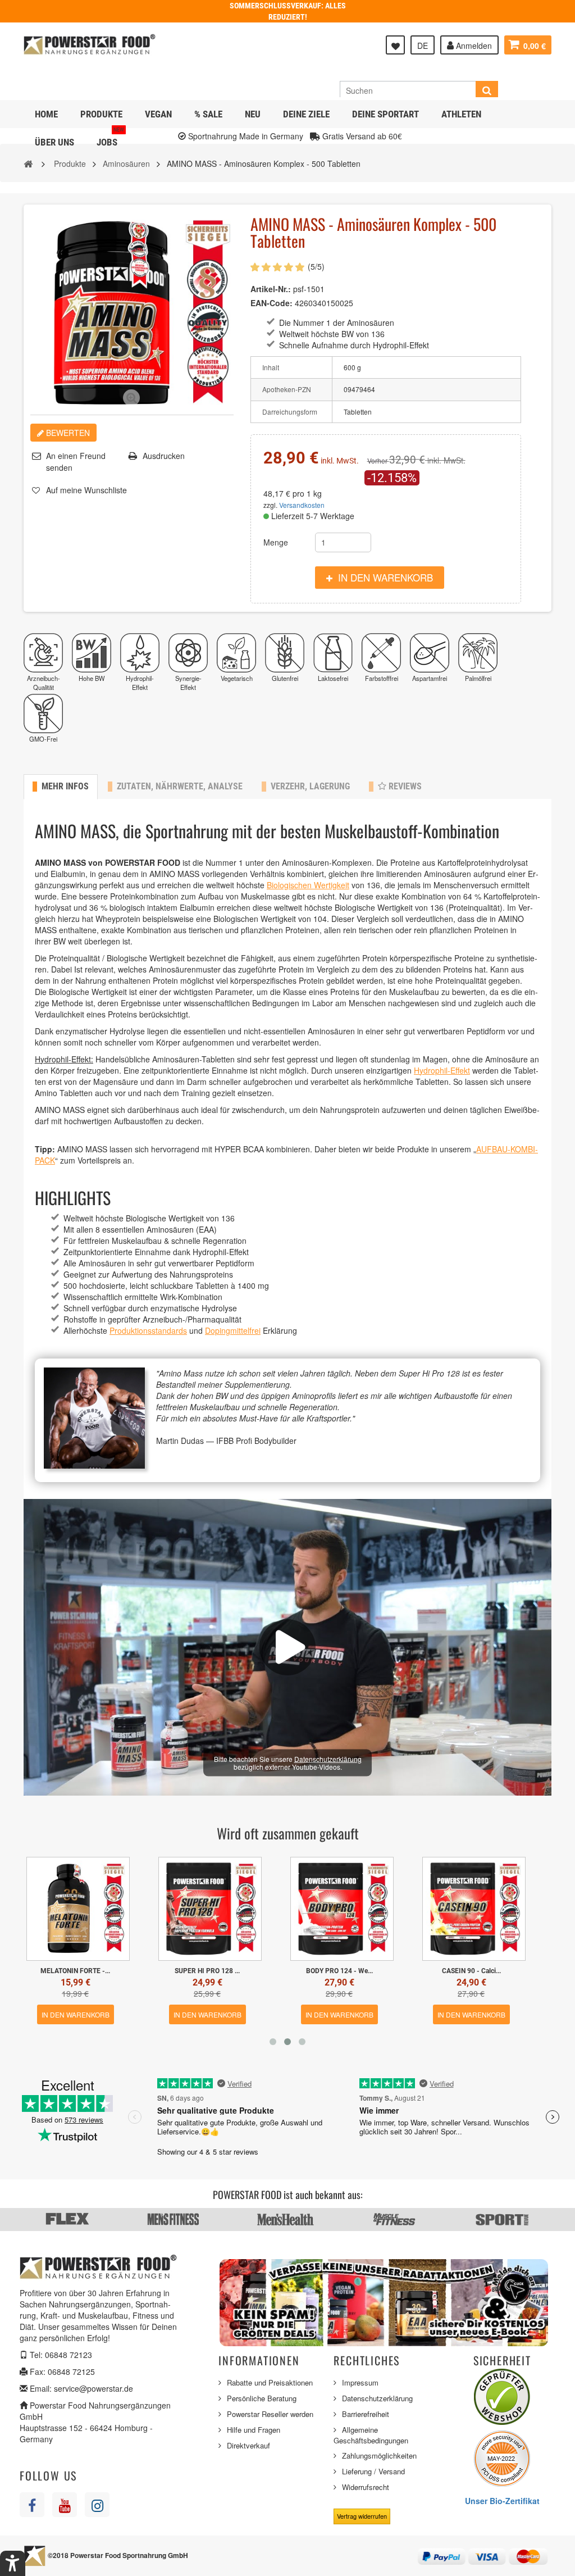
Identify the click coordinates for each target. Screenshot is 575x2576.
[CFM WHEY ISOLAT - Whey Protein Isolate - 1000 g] (342, 1909)
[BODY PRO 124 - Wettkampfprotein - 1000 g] (78, 1909)
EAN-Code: (271, 303)
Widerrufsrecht (366, 2487)
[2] (266, 267)
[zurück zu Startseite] (28, 163)
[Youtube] (65, 2505)
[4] (289, 267)
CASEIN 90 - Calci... (207, 1971)
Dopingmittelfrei (233, 1330)
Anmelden (473, 46)
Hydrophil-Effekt (442, 1070)
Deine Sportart (385, 114)
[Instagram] (97, 2505)
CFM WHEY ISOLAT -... (339, 1971)
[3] (277, 267)
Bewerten (67, 433)
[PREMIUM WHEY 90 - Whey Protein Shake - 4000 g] (474, 1909)
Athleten (461, 114)
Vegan (158, 114)
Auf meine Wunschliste (86, 490)
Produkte (101, 114)
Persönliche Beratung (262, 2398)
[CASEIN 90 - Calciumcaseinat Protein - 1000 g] (210, 1909)
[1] (255, 267)
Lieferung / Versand (373, 2471)
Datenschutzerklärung (328, 1758)
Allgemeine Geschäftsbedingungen (371, 2435)
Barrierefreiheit (366, 2414)
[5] (300, 267)
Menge (276, 542)
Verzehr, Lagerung (310, 786)
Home (46, 114)
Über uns (54, 142)
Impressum (360, 2382)
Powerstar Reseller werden (270, 2414)
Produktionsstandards (148, 1330)
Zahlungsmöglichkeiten (379, 2455)
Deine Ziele (306, 114)
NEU (253, 114)
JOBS (110, 138)
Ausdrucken (164, 456)
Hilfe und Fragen (254, 2430)
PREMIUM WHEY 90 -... (471, 1971)
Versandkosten (302, 505)
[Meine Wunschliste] (395, 45)
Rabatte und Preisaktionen (270, 2382)
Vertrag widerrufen (362, 2516)
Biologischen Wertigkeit (308, 885)
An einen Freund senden (76, 462)
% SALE (208, 114)
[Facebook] (32, 2505)
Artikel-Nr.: (271, 289)
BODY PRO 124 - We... (76, 1971)
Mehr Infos (65, 786)
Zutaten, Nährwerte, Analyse (180, 786)
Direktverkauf (248, 2445)
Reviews (404, 786)
